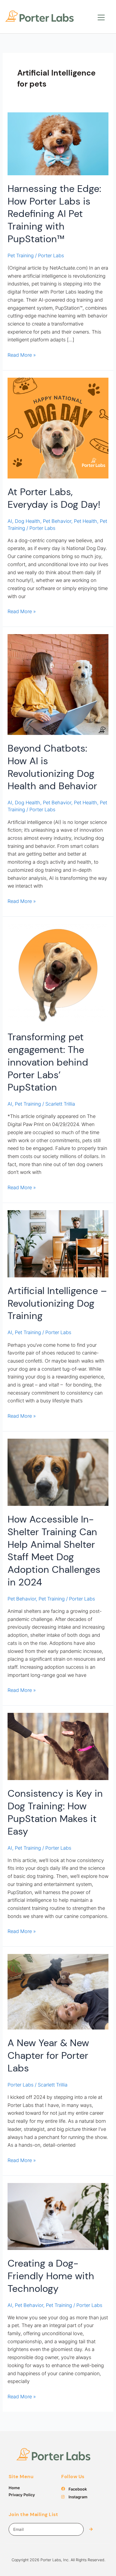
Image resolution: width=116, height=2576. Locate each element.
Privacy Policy (22, 2495)
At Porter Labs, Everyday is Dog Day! (54, 498)
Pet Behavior (57, 521)
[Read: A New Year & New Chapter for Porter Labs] (58, 1991)
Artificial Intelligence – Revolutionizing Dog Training (57, 1303)
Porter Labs (21, 2085)
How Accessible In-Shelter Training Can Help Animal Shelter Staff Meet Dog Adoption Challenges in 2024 (54, 1551)
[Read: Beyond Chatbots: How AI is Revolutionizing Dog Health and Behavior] (58, 684)
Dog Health (28, 521)
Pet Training (21, 256)
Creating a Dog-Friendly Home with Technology (51, 2276)
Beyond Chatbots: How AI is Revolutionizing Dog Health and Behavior (52, 767)
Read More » (22, 354)
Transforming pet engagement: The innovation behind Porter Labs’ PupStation (48, 1062)
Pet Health (86, 521)
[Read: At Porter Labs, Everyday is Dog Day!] (58, 428)
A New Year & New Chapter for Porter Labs (48, 2055)
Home (14, 2488)
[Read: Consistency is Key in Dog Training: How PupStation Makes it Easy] (58, 1746)
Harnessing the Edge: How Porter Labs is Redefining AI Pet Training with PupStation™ (54, 214)
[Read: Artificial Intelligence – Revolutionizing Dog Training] (58, 1243)
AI (10, 521)
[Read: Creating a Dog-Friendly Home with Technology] (58, 2216)
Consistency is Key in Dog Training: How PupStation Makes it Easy (55, 1812)
